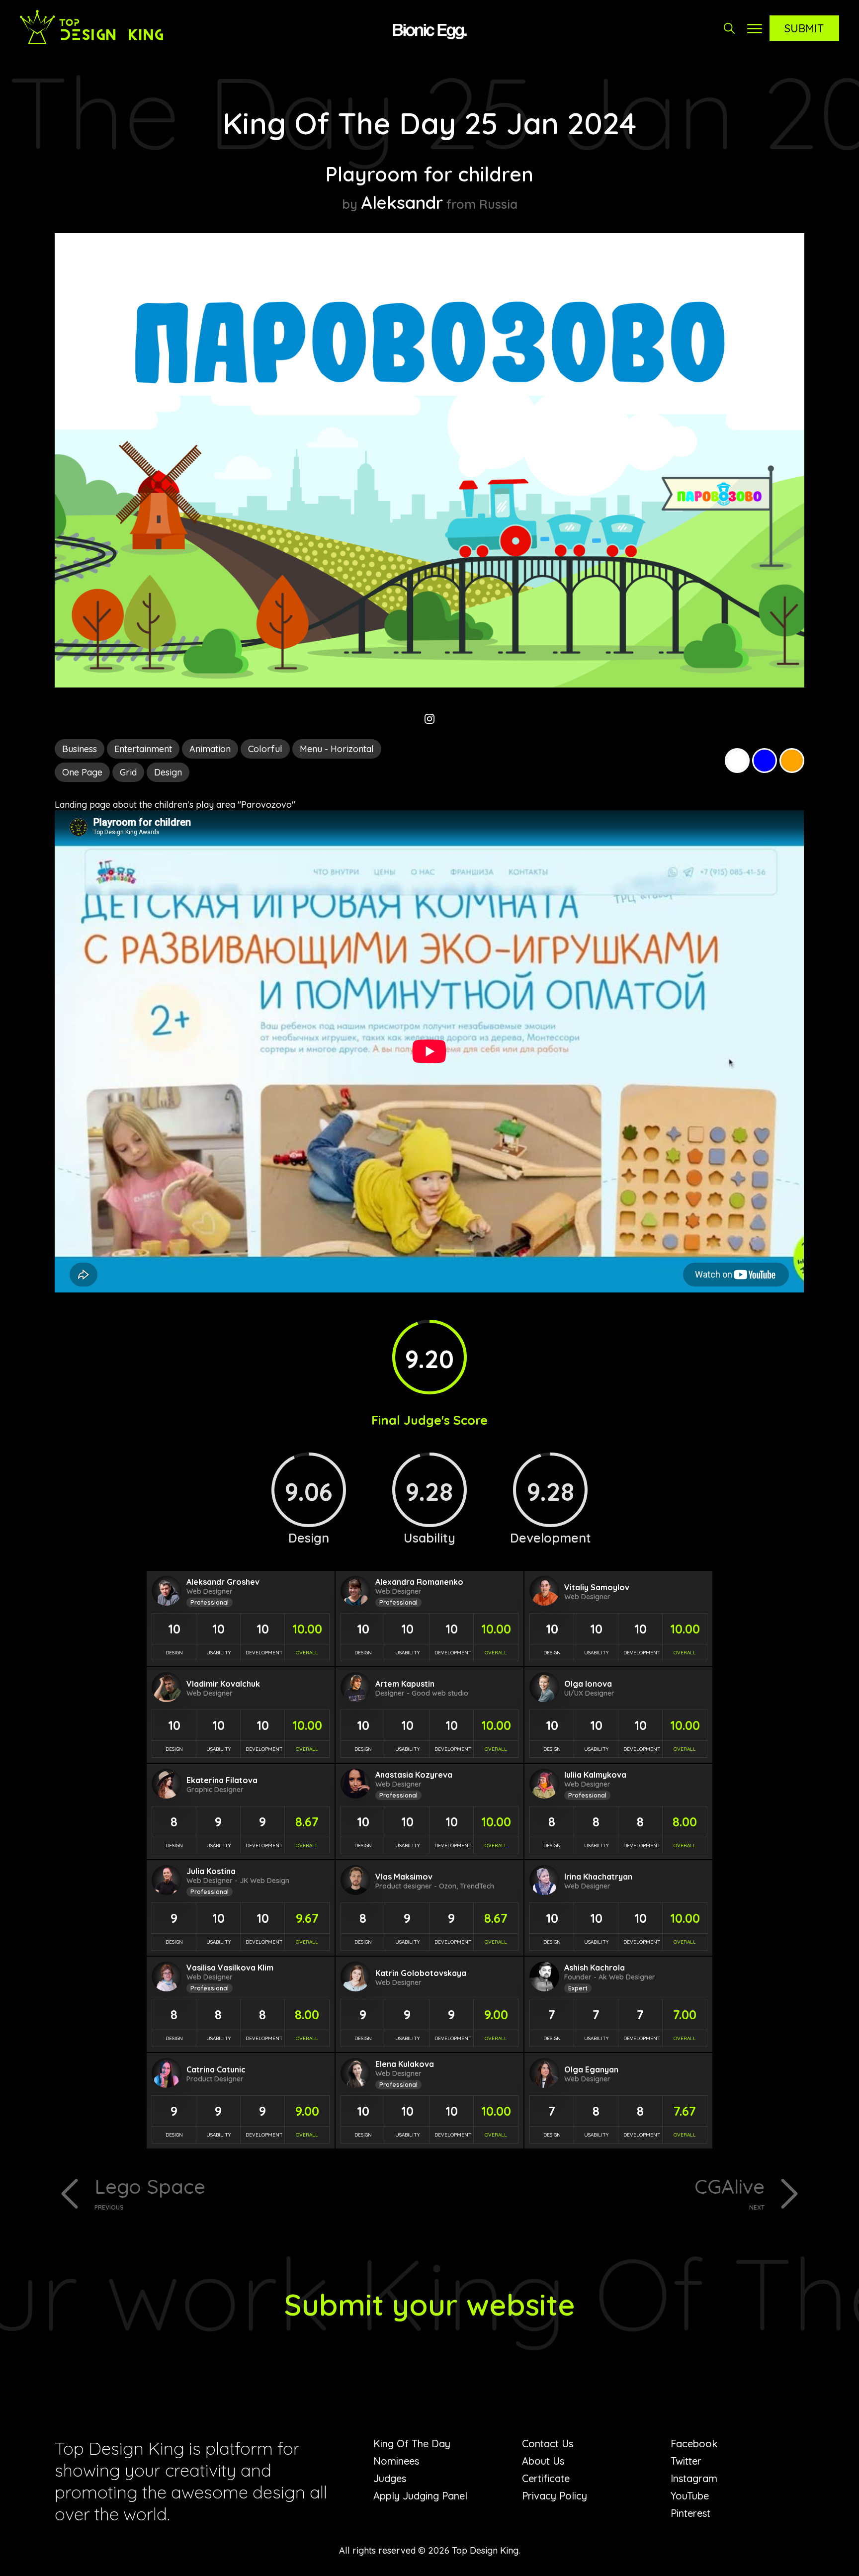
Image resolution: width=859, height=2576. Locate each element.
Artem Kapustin (405, 1684)
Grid (128, 772)
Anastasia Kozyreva (414, 1775)
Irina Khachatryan (598, 1877)
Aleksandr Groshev (223, 1582)
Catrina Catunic (216, 2069)
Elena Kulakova (405, 2064)
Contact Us (548, 2444)
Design (168, 772)
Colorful (265, 749)
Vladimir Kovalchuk (223, 1684)
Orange (792, 761)
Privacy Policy (555, 2496)
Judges (390, 2478)
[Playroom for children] (429, 684)
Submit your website (430, 2304)
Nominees (396, 2461)
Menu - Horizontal (337, 749)
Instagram (694, 2478)
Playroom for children (429, 174)
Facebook (694, 2444)
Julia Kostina (211, 1871)
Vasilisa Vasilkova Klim (230, 1968)
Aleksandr (402, 202)
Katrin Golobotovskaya (421, 1973)
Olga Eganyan (591, 2069)
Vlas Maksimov (404, 1877)
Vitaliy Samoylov (597, 1587)
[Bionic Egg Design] (429, 30)
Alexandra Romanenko (419, 1582)
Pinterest (690, 2513)
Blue (765, 761)
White (737, 761)
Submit (804, 28)
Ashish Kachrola (595, 1968)
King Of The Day (412, 2444)
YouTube (690, 2496)
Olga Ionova (588, 1684)
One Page (82, 772)
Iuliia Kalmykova (595, 1775)
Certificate (546, 2478)
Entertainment (143, 749)
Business (80, 749)
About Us (543, 2461)
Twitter (686, 2461)
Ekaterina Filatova (222, 1780)
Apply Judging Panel (420, 2496)
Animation (210, 749)
